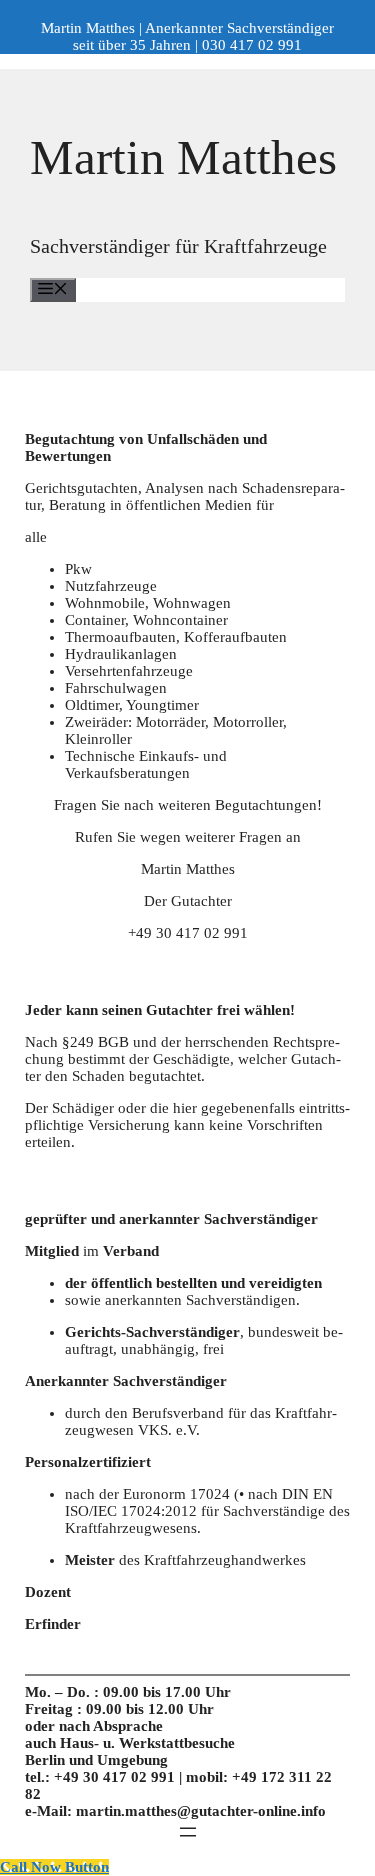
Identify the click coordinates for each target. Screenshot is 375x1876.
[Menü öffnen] (188, 1832)
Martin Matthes (183, 157)
